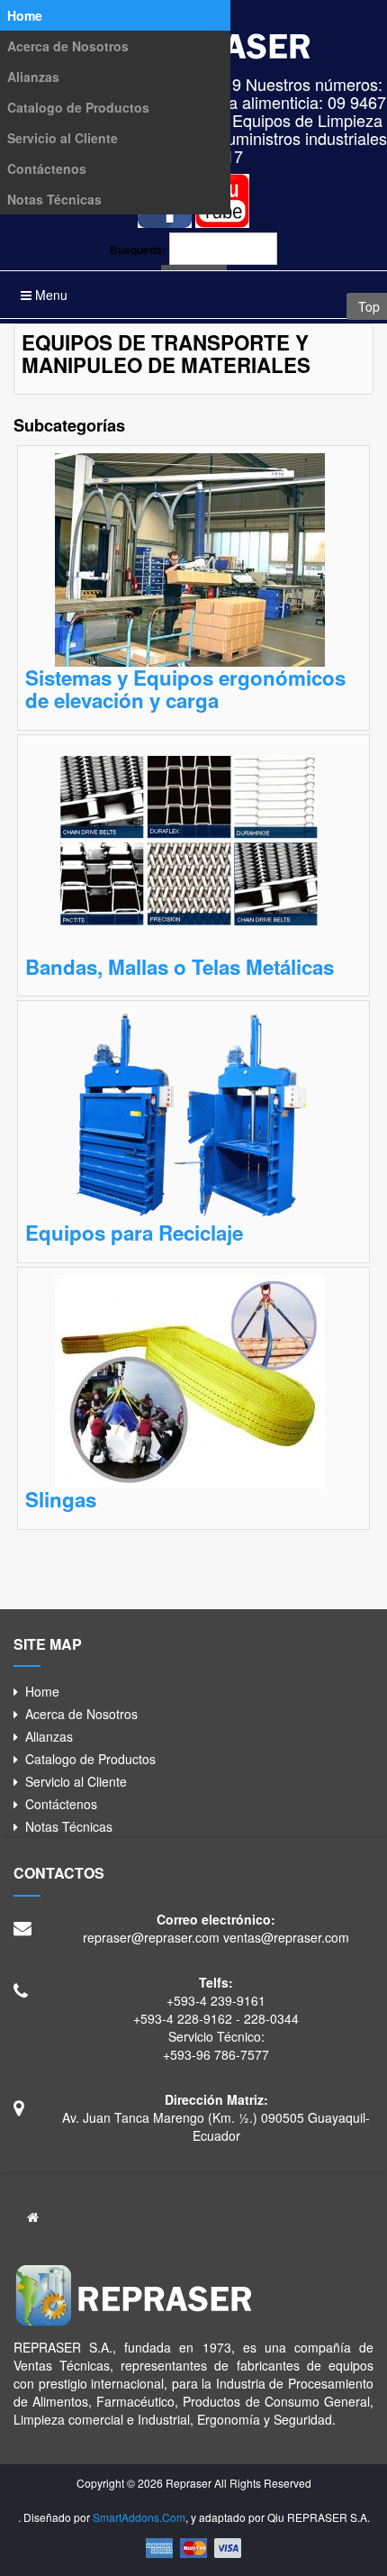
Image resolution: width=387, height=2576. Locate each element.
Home (25, 15)
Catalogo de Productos (78, 107)
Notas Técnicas (54, 199)
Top (367, 306)
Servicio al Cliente (63, 138)
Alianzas (33, 77)
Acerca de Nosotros (68, 46)
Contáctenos (47, 168)
